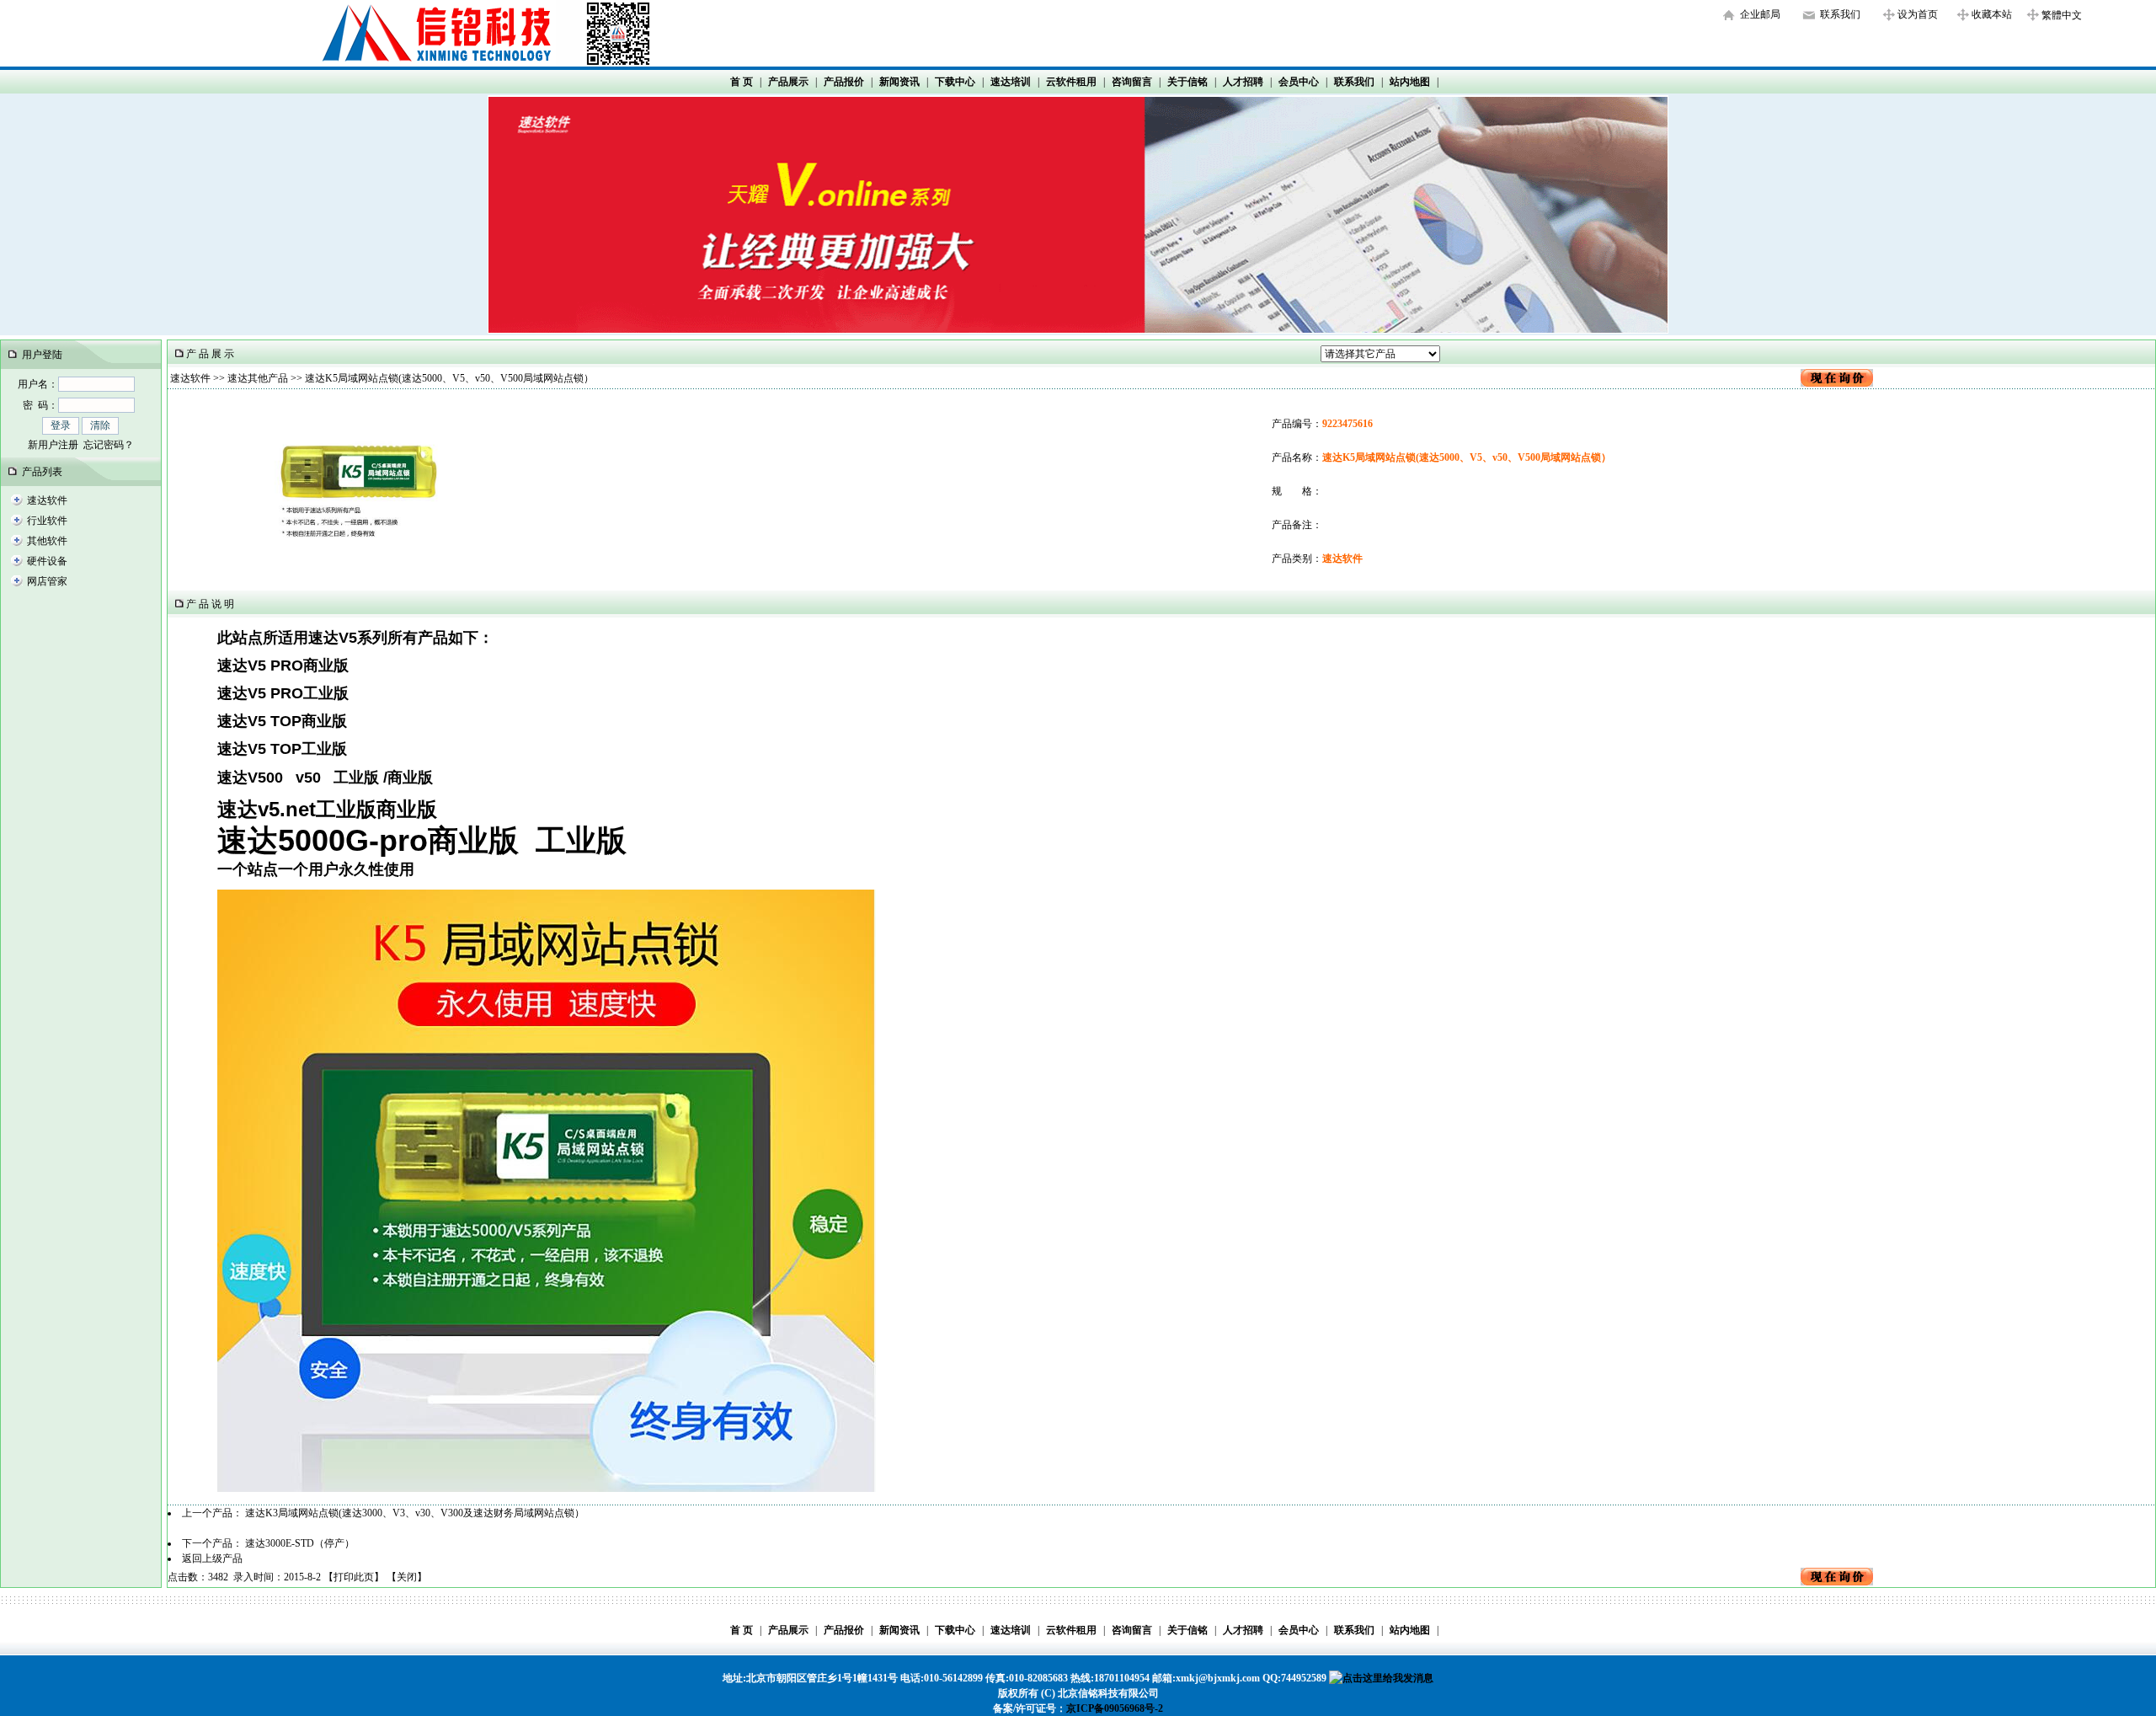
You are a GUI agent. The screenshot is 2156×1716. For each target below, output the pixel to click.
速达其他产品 (258, 378)
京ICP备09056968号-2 (1115, 1708)
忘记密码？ (109, 445)
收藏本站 (1992, 14)
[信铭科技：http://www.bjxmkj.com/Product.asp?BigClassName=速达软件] (1078, 329)
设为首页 (1918, 14)
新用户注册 (53, 445)
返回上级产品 (212, 1558)
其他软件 (47, 541)
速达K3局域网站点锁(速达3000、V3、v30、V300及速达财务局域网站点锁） (415, 1513)
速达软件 (47, 500)
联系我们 (1840, 14)
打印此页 (354, 1577)
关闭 (407, 1577)
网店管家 (47, 581)
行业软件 (47, 521)
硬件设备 (47, 561)
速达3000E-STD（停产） (300, 1543)
